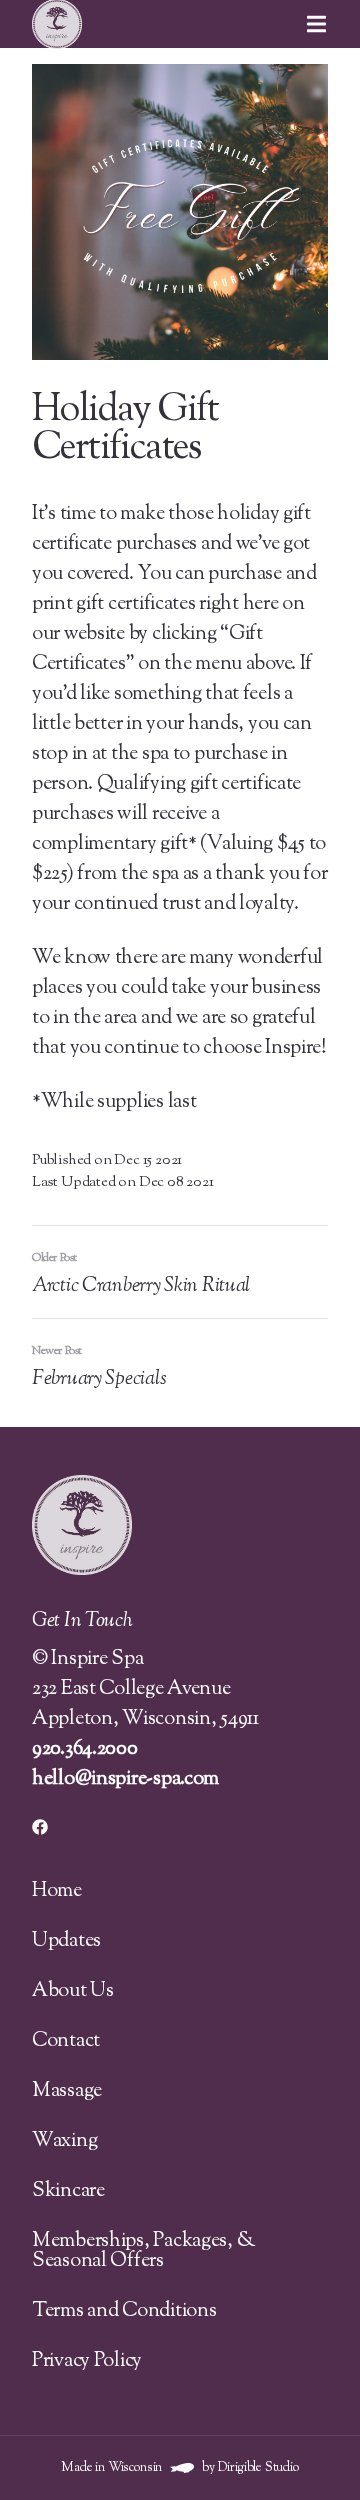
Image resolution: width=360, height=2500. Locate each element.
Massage (67, 2091)
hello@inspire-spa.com (125, 1779)
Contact (66, 2041)
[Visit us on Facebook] (40, 1827)
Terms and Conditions (124, 2311)
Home (57, 1891)
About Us (73, 1991)
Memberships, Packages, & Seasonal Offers (143, 2251)
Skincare (68, 2191)
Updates (66, 1941)
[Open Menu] (333, 24)
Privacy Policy (87, 2361)
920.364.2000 (85, 1749)
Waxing (64, 2141)
